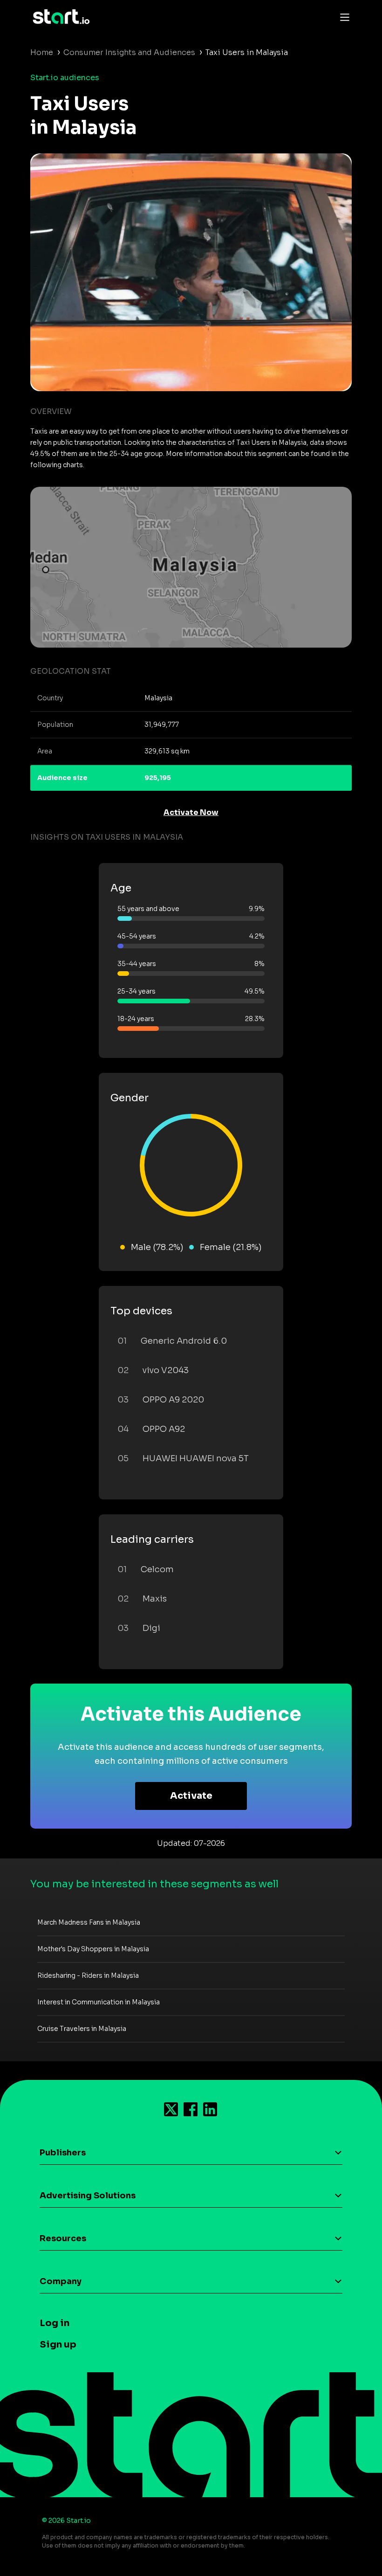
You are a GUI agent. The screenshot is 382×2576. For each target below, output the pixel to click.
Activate (191, 1796)
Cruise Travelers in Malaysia (82, 2029)
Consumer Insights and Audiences (129, 52)
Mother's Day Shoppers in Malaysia (93, 1949)
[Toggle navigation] (342, 17)
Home (42, 52)
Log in (55, 2323)
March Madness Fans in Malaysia (89, 1922)
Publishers (63, 2153)
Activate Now (191, 812)
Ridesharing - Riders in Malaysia (88, 1975)
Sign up (58, 2345)
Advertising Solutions (88, 2196)
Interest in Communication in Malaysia (99, 2002)
